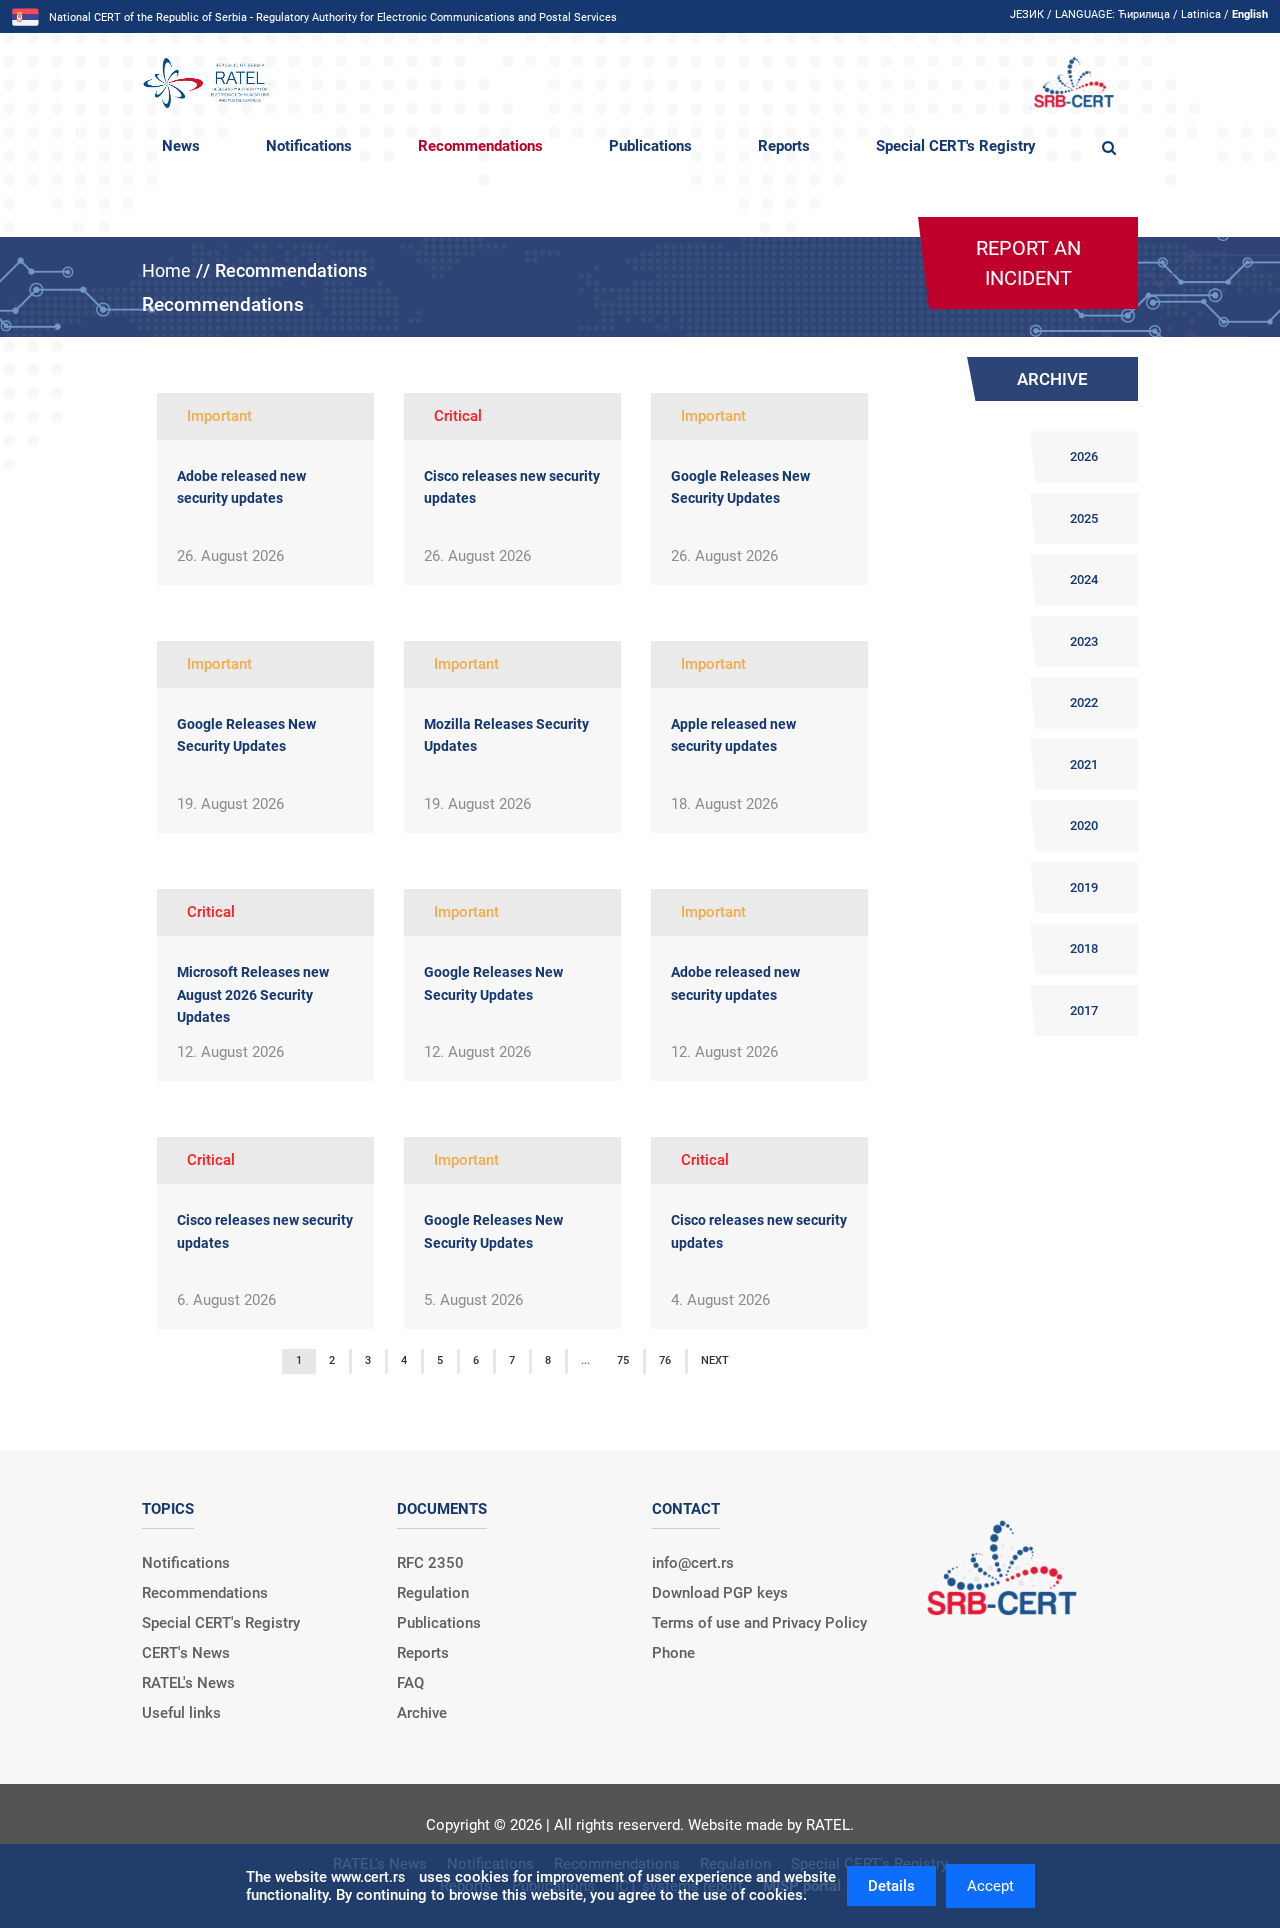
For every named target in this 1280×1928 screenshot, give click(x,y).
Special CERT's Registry (956, 146)
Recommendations (480, 146)
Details (891, 1886)
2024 (1084, 579)
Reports (784, 146)
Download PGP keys (720, 1593)
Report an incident (1028, 263)
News (181, 146)
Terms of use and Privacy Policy (759, 1623)
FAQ (410, 1683)
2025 (1084, 518)
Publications (650, 146)
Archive (422, 1713)
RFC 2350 (430, 1563)
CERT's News (186, 1653)
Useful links (181, 1713)
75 (623, 1360)
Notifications (309, 146)
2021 (1084, 764)
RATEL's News (188, 1683)
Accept (990, 1886)
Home (166, 270)
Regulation (433, 1593)
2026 (1084, 456)
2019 (1084, 887)
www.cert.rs (368, 1877)
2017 (1084, 1010)
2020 (1084, 825)
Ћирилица (1144, 14)
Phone (673, 1653)
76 (665, 1360)
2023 (1084, 641)
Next (715, 1360)
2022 (1084, 702)
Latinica (1201, 14)
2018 (1084, 948)
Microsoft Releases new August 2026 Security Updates (253, 994)
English (1250, 14)
